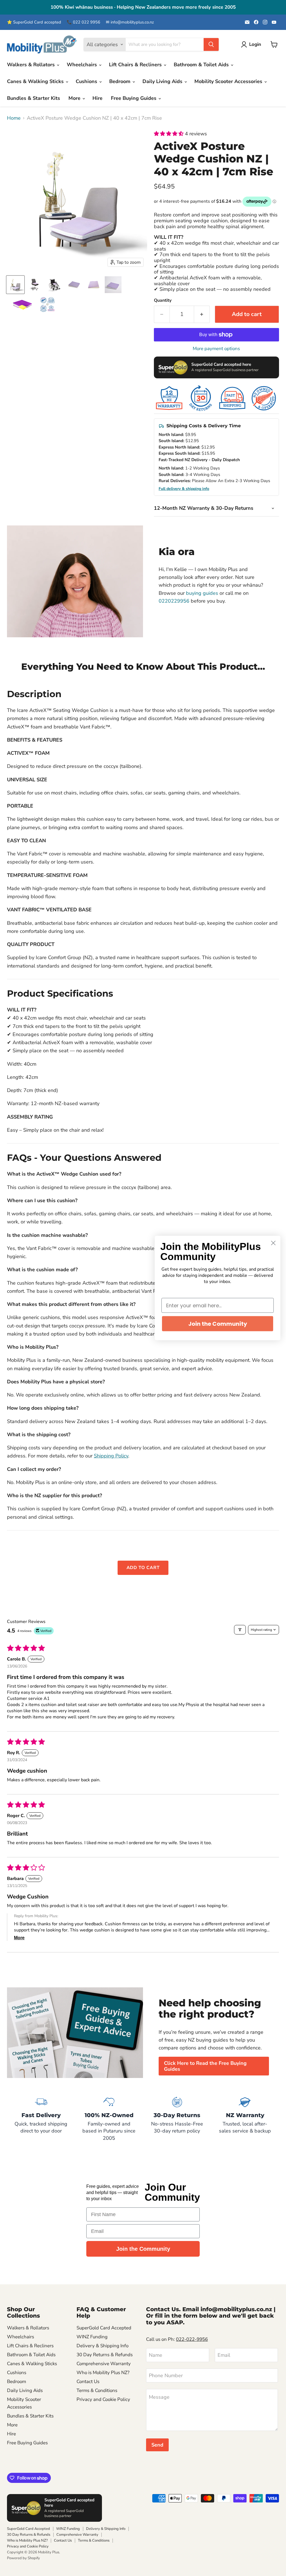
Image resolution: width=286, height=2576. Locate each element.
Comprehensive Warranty (104, 2364)
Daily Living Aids (163, 81)
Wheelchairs (83, 65)
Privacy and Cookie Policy (103, 2399)
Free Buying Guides (134, 98)
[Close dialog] (273, 1243)
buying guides (202, 593)
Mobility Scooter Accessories (229, 81)
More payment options (216, 349)
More (75, 98)
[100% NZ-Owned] (109, 2119)
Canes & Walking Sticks (36, 81)
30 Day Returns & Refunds (105, 2355)
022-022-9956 (192, 2339)
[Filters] (240, 1630)
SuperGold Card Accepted (104, 2328)
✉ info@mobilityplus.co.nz (130, 22)
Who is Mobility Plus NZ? (103, 2373)
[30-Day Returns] (177, 2119)
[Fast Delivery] (41, 2119)
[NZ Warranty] (245, 2119)
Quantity (163, 300)
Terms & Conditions (97, 2390)
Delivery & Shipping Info (103, 2346)
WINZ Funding (92, 2337)
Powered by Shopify (23, 2558)
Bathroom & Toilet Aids (202, 65)
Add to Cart (143, 1568)
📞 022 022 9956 (84, 22)
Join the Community (143, 2249)
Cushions (87, 81)
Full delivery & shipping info (184, 489)
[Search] (211, 44)
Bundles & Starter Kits (34, 98)
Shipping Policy (111, 1456)
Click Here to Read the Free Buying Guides (205, 2066)
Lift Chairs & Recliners (136, 65)
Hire (97, 98)
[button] (169, 134)
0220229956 (174, 601)
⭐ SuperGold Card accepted (34, 22)
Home (14, 118)
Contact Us (88, 2382)
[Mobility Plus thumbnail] (47, 304)
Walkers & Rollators (32, 65)
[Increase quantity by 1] (202, 314)
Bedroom (121, 81)
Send (157, 2445)
